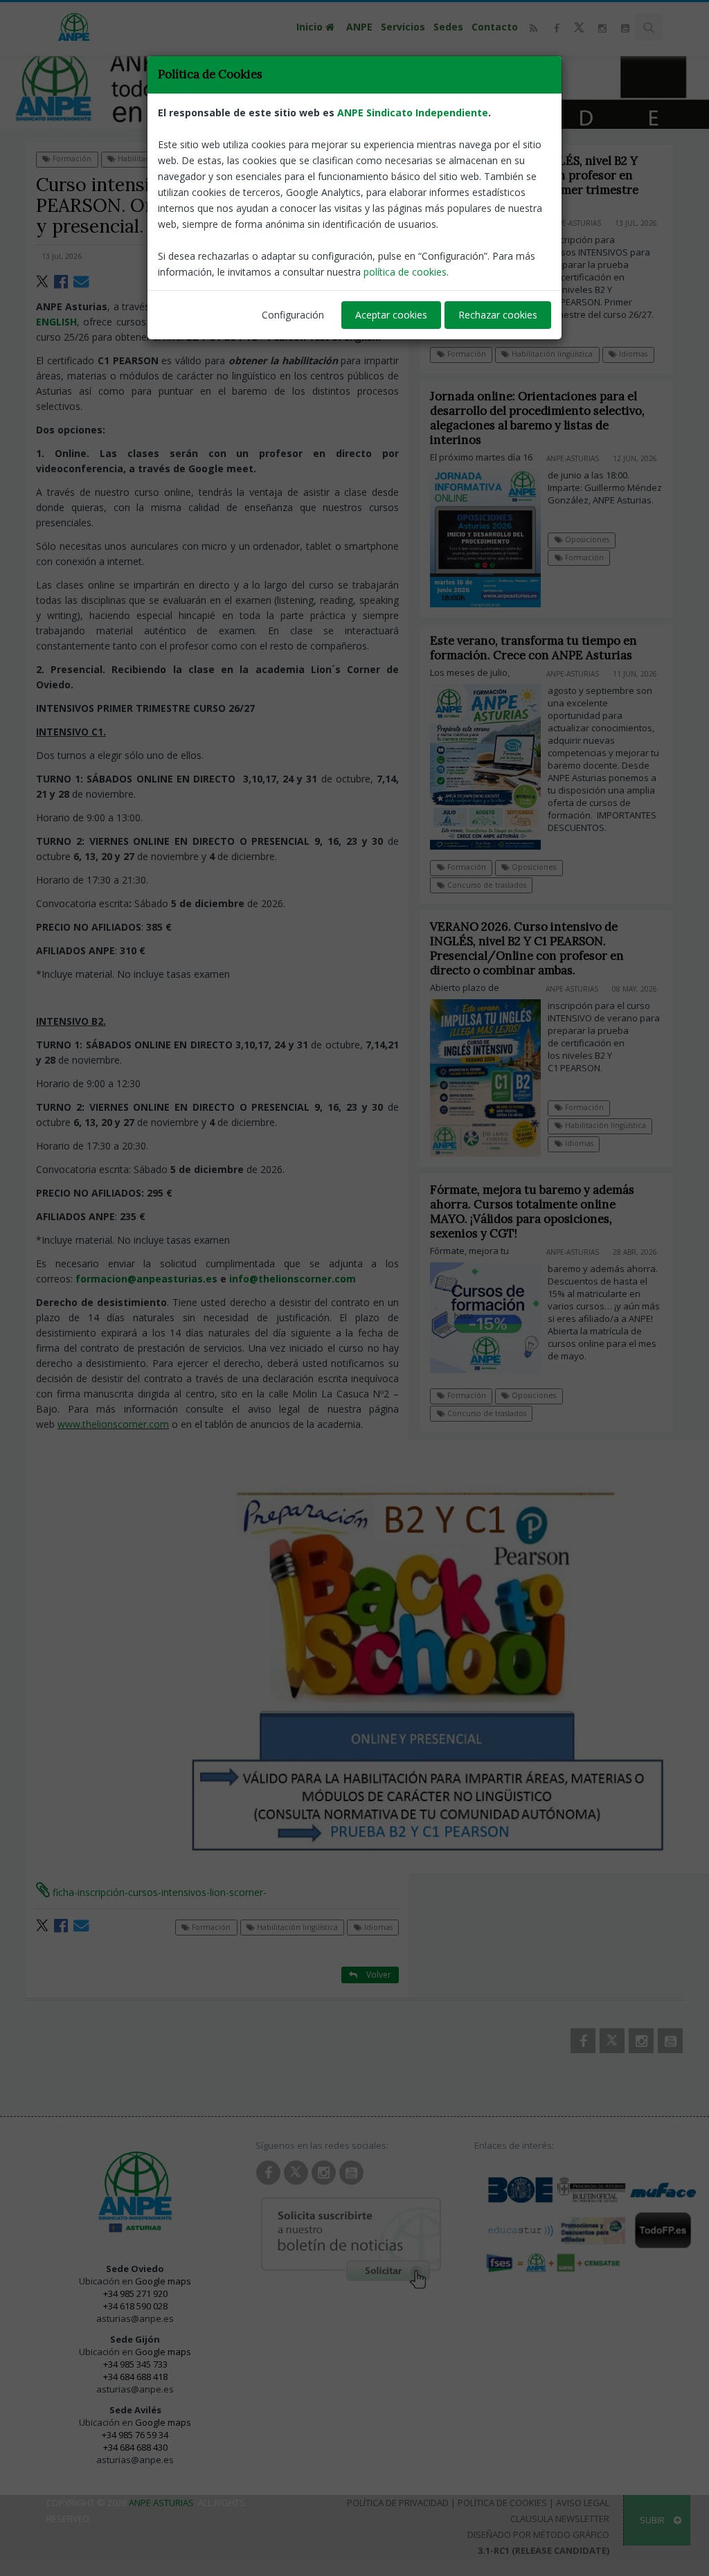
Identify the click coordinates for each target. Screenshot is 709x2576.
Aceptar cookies (391, 315)
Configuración (293, 315)
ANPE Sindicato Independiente (413, 113)
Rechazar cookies (498, 315)
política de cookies (405, 272)
